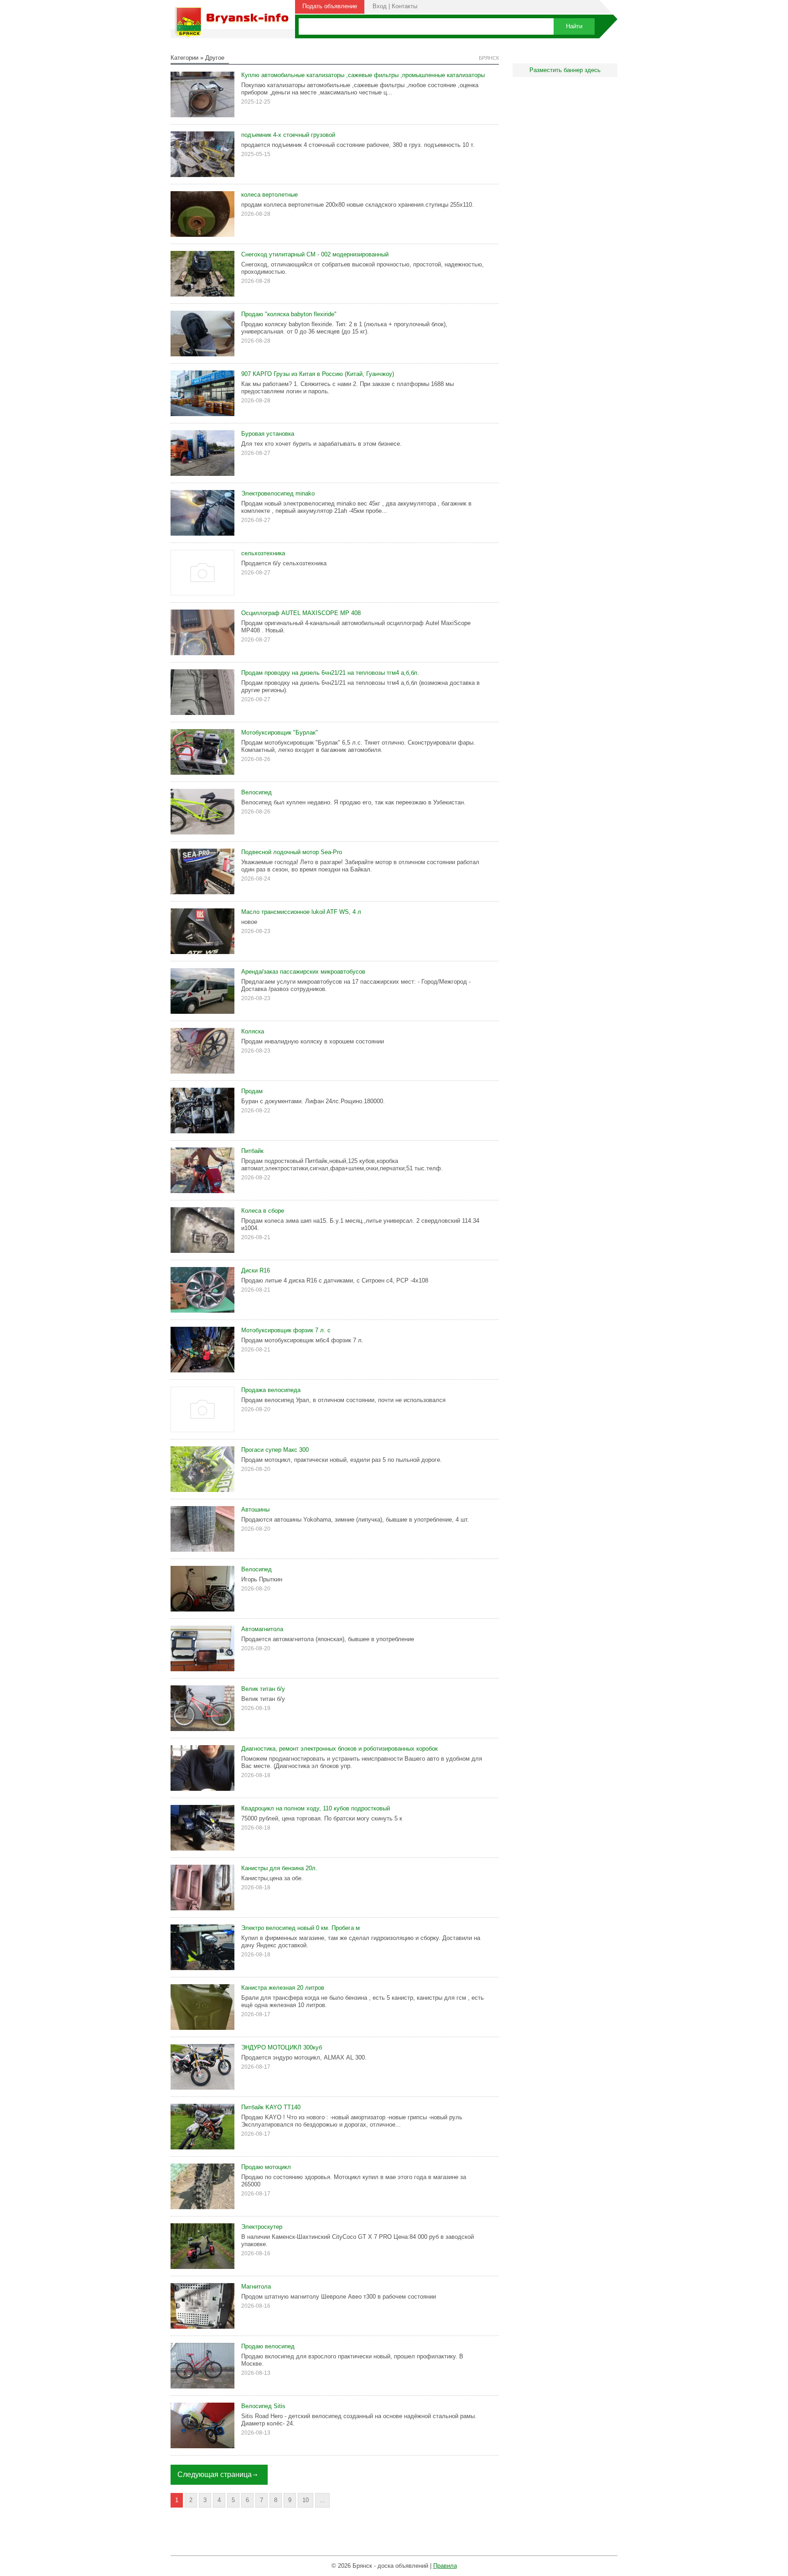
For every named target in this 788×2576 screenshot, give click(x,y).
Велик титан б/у (263, 1689)
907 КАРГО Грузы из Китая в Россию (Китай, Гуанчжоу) (318, 374)
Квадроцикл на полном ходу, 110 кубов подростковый (316, 1808)
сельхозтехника (263, 553)
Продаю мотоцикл (266, 2167)
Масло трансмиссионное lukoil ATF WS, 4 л (301, 912)
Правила (445, 2566)
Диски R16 (256, 1270)
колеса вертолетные (270, 195)
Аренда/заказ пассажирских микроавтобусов (303, 972)
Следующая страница (215, 2474)
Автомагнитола (262, 1629)
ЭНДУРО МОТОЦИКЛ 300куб (282, 2047)
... (322, 2500)
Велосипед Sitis (263, 2406)
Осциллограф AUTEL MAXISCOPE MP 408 (301, 613)
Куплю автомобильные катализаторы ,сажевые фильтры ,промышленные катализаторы (363, 75)
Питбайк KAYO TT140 (271, 2107)
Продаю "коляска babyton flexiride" (289, 314)
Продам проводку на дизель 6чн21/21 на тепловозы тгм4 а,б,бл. (330, 673)
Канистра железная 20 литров (283, 1988)
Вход (380, 6)
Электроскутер (262, 2227)
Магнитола (256, 2287)
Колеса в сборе (263, 1211)
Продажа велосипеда (271, 1390)
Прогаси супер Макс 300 (275, 1450)
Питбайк (252, 1151)
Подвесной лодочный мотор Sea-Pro (292, 852)
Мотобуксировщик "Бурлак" (280, 733)
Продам (252, 1091)
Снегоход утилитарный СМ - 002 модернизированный (315, 254)
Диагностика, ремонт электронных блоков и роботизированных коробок (340, 1749)
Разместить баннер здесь (565, 70)
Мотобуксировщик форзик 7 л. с (286, 1330)
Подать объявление (330, 6)
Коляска (253, 1031)
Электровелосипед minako (278, 493)
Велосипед (257, 792)
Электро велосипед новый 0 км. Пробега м (301, 1928)
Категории (184, 58)
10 (306, 2500)
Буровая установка (268, 434)
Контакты (404, 6)
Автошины (255, 1510)
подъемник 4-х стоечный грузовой (288, 135)
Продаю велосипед (268, 2346)
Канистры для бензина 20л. (279, 1868)
